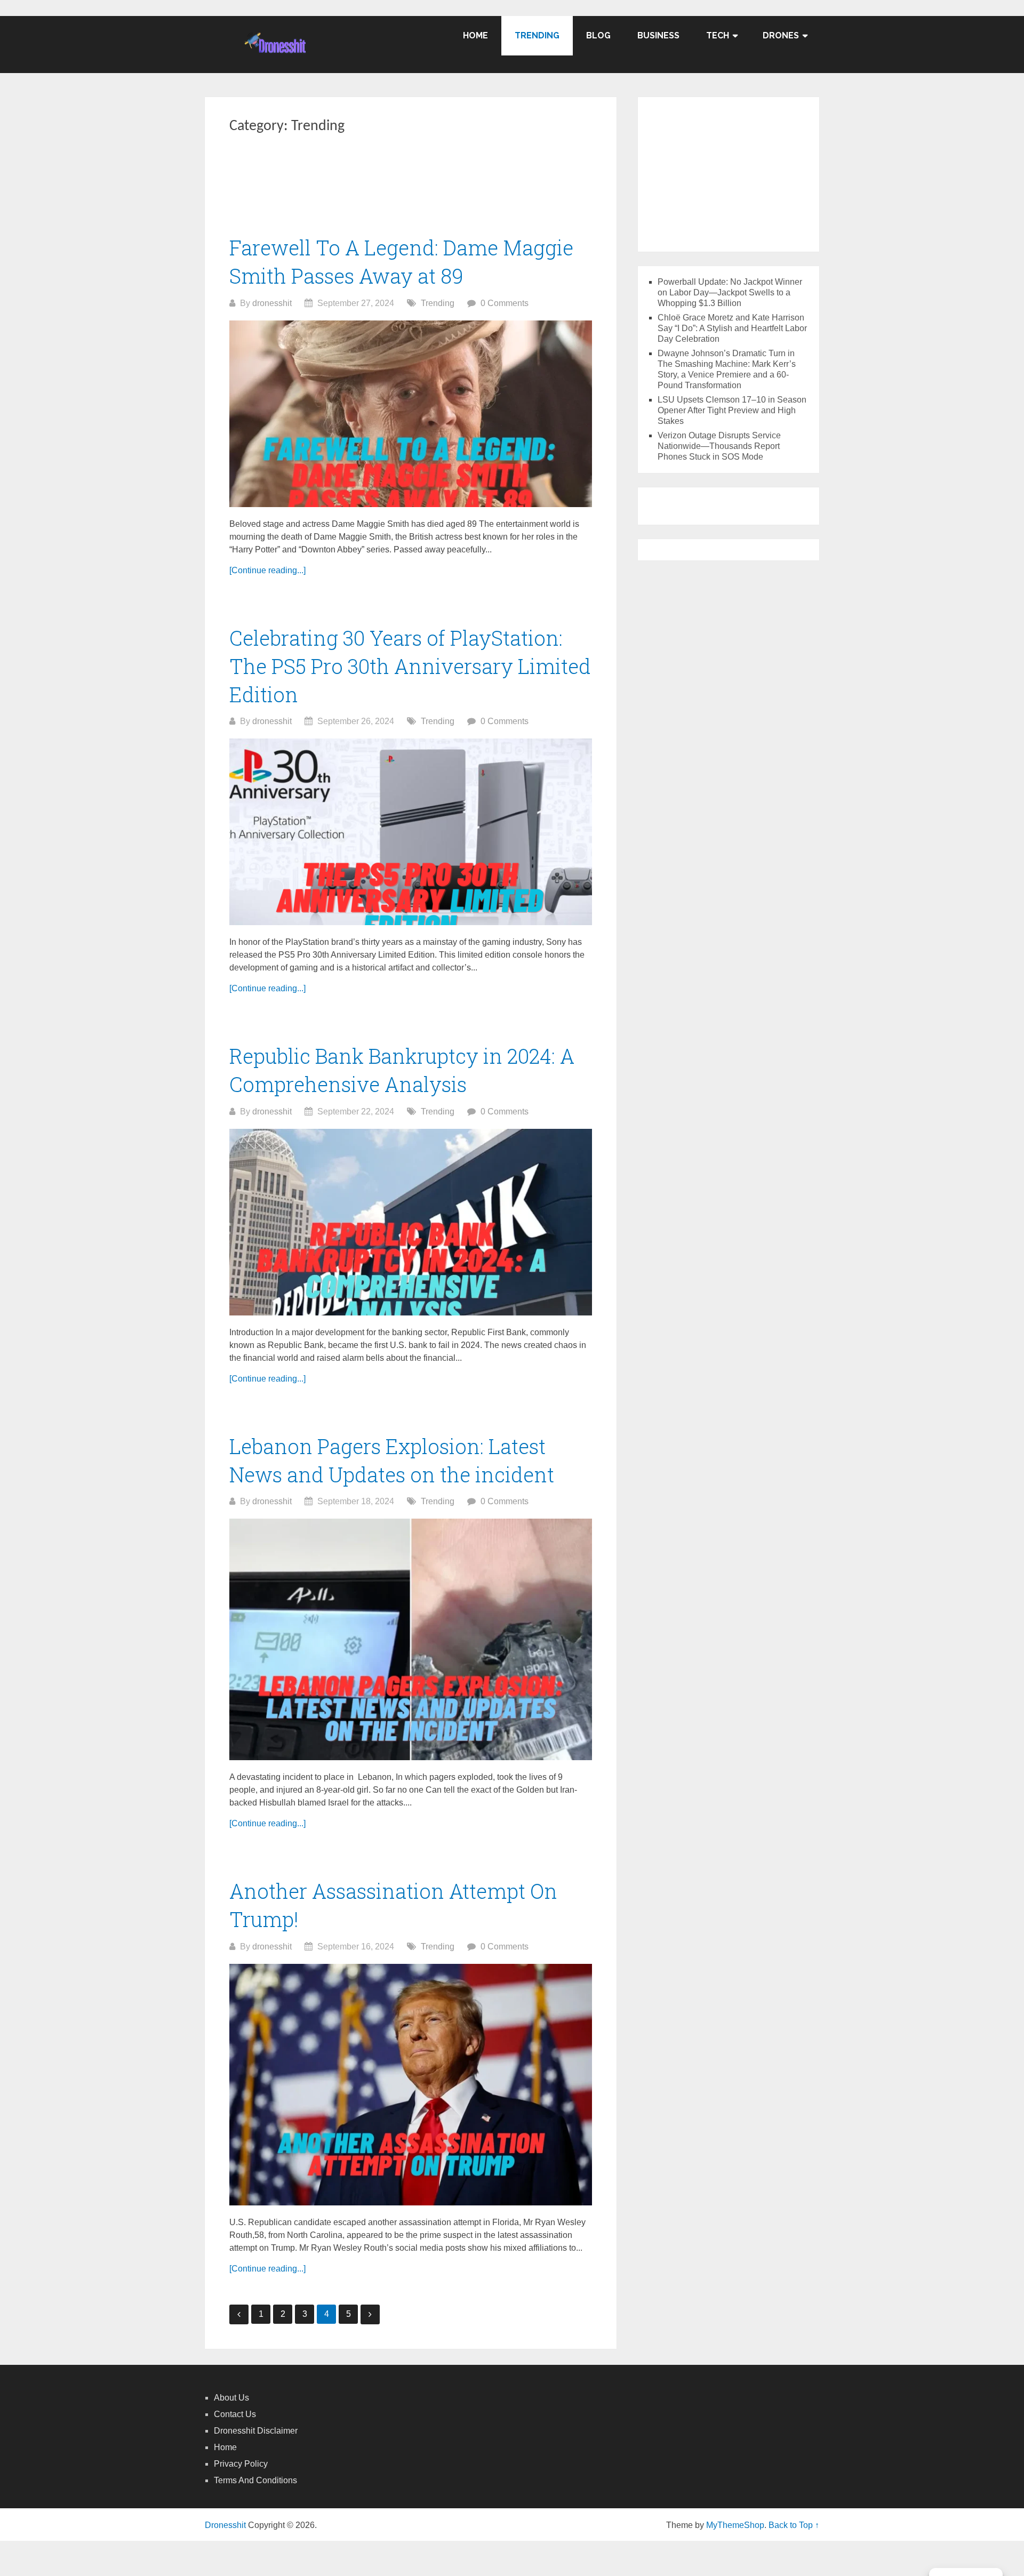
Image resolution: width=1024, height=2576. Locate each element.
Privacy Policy (241, 2464)
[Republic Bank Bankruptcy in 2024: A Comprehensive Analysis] (411, 1222)
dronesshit (272, 303)
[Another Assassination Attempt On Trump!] (411, 2085)
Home (475, 35)
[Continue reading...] (267, 570)
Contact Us (235, 2414)
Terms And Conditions (255, 2480)
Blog (598, 35)
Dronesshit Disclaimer (256, 2431)
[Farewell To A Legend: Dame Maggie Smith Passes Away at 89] (411, 414)
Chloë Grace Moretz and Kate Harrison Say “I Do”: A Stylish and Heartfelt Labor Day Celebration (732, 328)
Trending (537, 35)
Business (658, 35)
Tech (718, 35)
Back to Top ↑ (794, 2525)
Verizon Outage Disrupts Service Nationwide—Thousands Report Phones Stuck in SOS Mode (719, 446)
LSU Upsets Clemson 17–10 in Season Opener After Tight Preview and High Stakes (732, 410)
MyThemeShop (735, 2525)
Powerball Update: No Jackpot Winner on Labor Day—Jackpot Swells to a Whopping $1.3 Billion (730, 292)
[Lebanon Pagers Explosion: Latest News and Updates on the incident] (411, 1639)
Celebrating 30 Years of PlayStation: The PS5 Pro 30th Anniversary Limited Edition (410, 666)
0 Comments (505, 303)
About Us (231, 2398)
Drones (781, 35)
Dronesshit (225, 2525)
